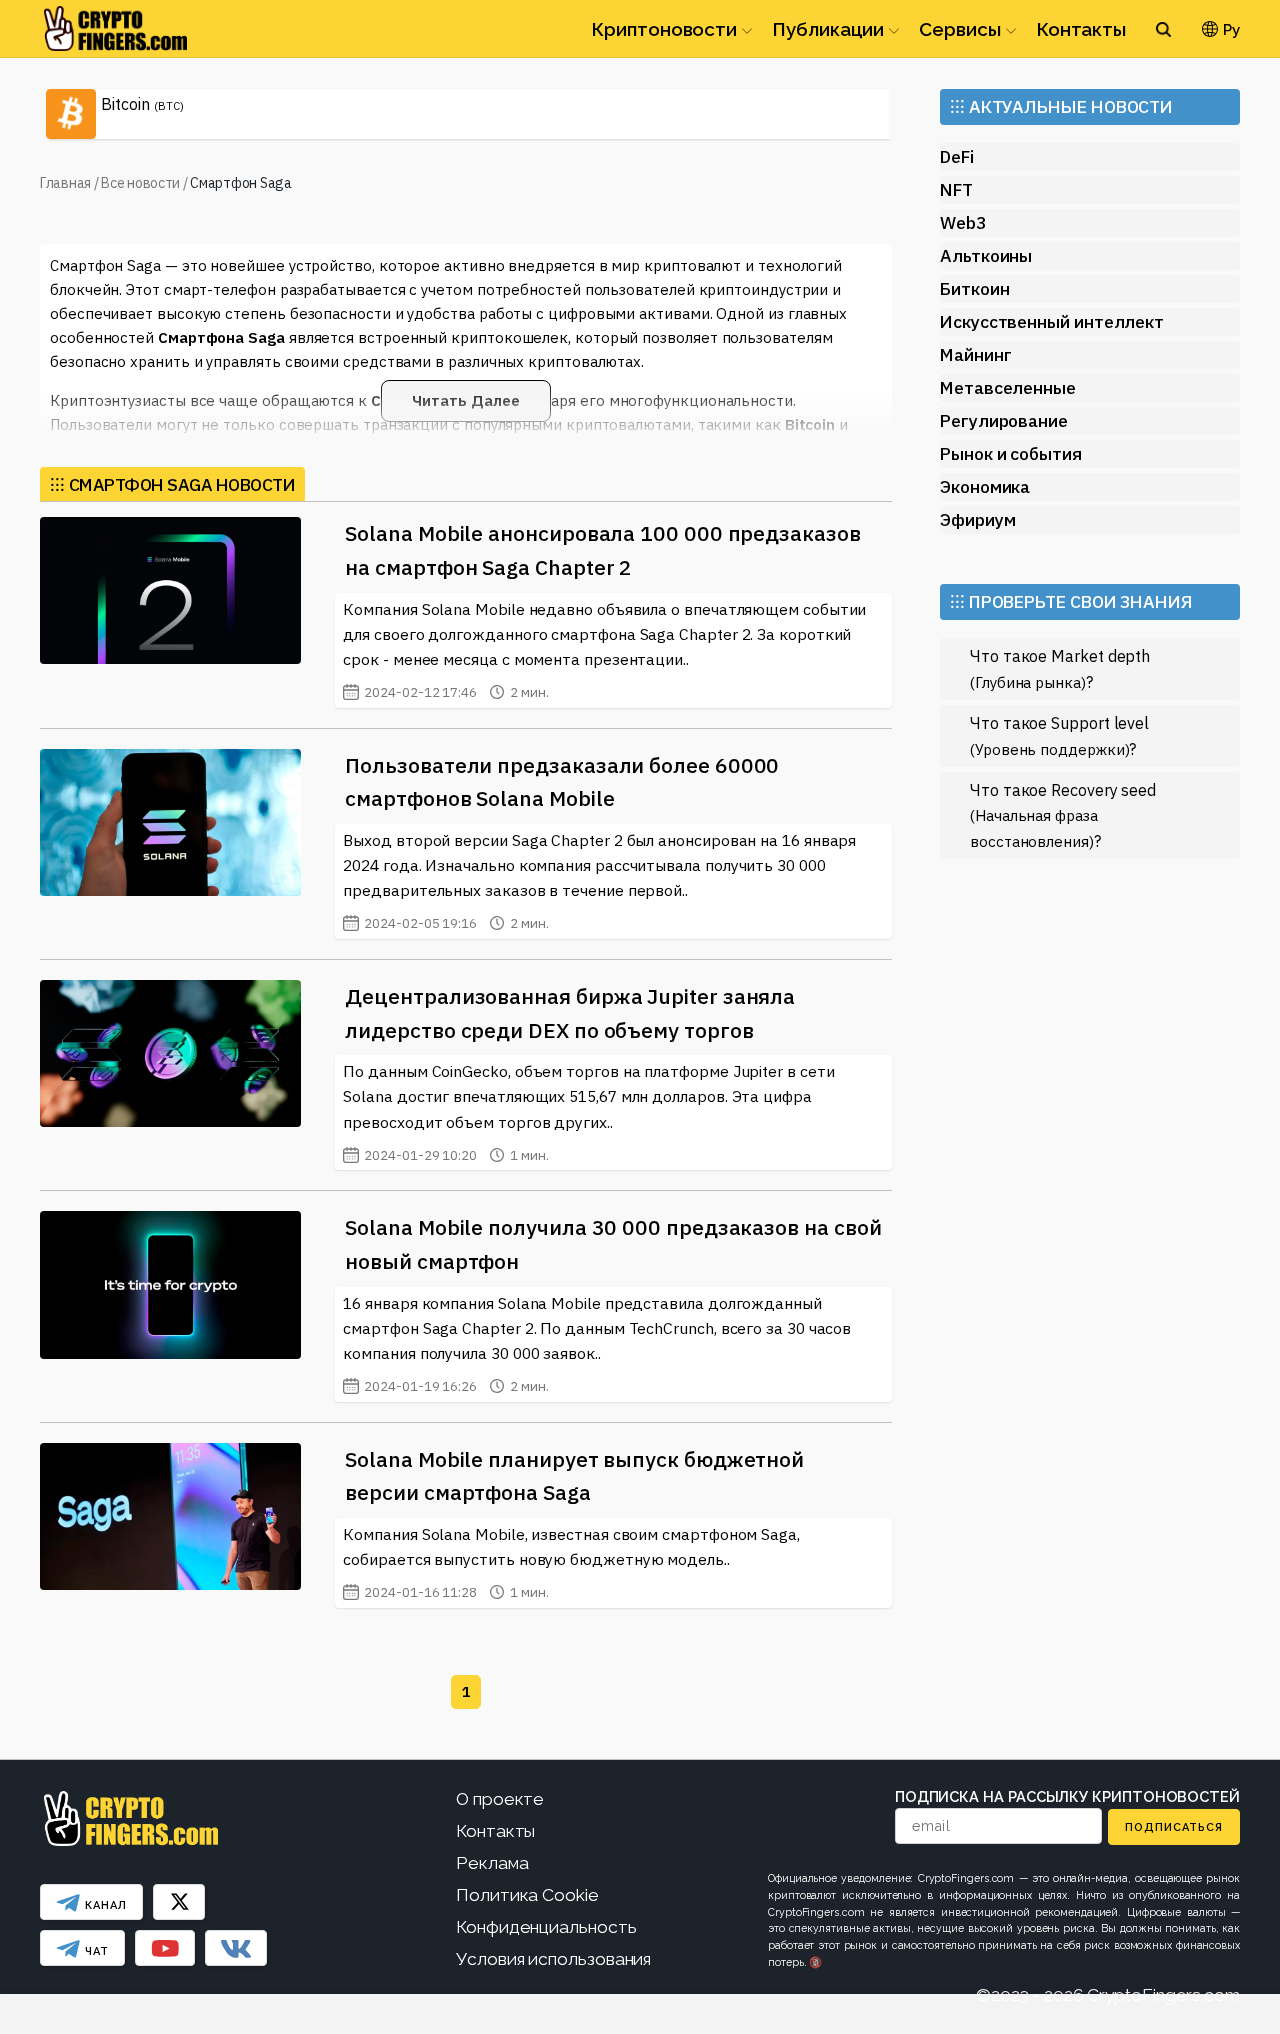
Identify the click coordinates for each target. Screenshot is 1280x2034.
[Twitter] (179, 1902)
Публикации (828, 29)
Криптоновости (664, 29)
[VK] (236, 1948)
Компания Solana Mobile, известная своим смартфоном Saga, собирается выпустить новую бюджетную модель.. (571, 1562)
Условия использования (553, 1959)
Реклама (492, 1863)
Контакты (1081, 29)
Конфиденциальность (546, 1927)
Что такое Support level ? (1059, 735)
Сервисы (959, 29)
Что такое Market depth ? (1060, 668)
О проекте (500, 1799)
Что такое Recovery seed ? (1063, 815)
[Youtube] (165, 1948)
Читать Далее (465, 400)
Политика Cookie (527, 1895)
